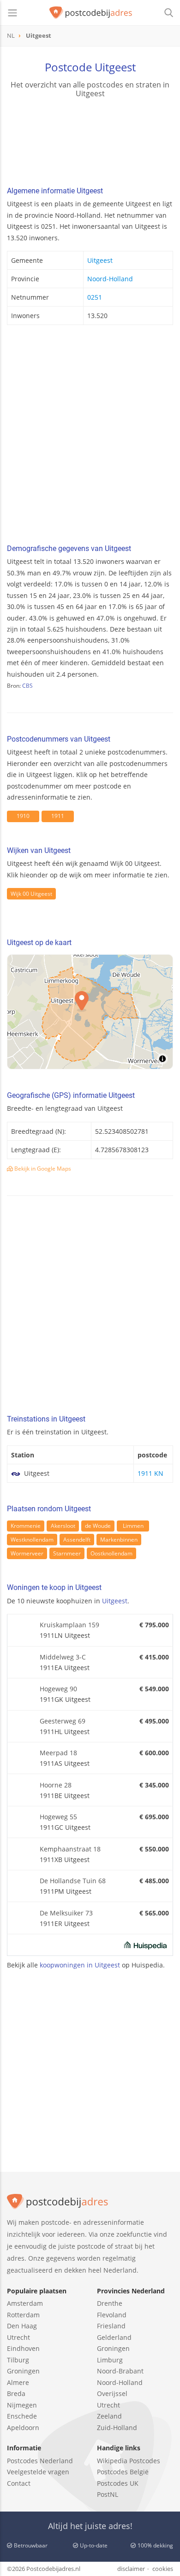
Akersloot (63, 1526)
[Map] (90, 1012)
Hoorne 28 (56, 1785)
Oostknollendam (111, 1553)
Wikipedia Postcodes (129, 2461)
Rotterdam (23, 2315)
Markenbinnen (119, 1540)
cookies (163, 2569)
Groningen (23, 2371)
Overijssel (112, 2393)
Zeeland (109, 2416)
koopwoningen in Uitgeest (80, 1965)
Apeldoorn (23, 2428)
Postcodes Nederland (40, 2461)
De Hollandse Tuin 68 (73, 1881)
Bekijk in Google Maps (42, 1169)
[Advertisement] (90, 437)
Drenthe (110, 2303)
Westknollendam (32, 1540)
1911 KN (150, 1473)
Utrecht (18, 2337)
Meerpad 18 (58, 1753)
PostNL (108, 2494)
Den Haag (22, 2326)
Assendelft (77, 1540)
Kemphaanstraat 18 (70, 1849)
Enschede (22, 2416)
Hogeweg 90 (58, 1689)
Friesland (111, 2326)
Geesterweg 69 (63, 1721)
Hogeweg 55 (58, 1817)
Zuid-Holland (117, 2428)
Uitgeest (100, 260)
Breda (16, 2393)
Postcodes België (123, 2472)
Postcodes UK (118, 2483)
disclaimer (131, 2569)
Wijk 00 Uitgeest (31, 894)
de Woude (98, 1526)
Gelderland (114, 2337)
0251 (95, 297)
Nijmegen (22, 2405)
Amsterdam (25, 2303)
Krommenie (26, 1526)
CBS (27, 686)
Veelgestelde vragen (38, 2472)
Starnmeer (67, 1553)
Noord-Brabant (120, 2371)
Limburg (110, 2360)
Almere (18, 2382)
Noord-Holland (110, 279)
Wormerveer (27, 1553)
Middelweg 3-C (63, 1657)
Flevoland (112, 2315)
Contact (19, 2483)
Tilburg (18, 2360)
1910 (23, 816)
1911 (58, 816)
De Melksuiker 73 (66, 1913)
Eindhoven (23, 2348)
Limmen (133, 1526)
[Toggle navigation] (12, 13)
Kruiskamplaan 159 (69, 1625)
